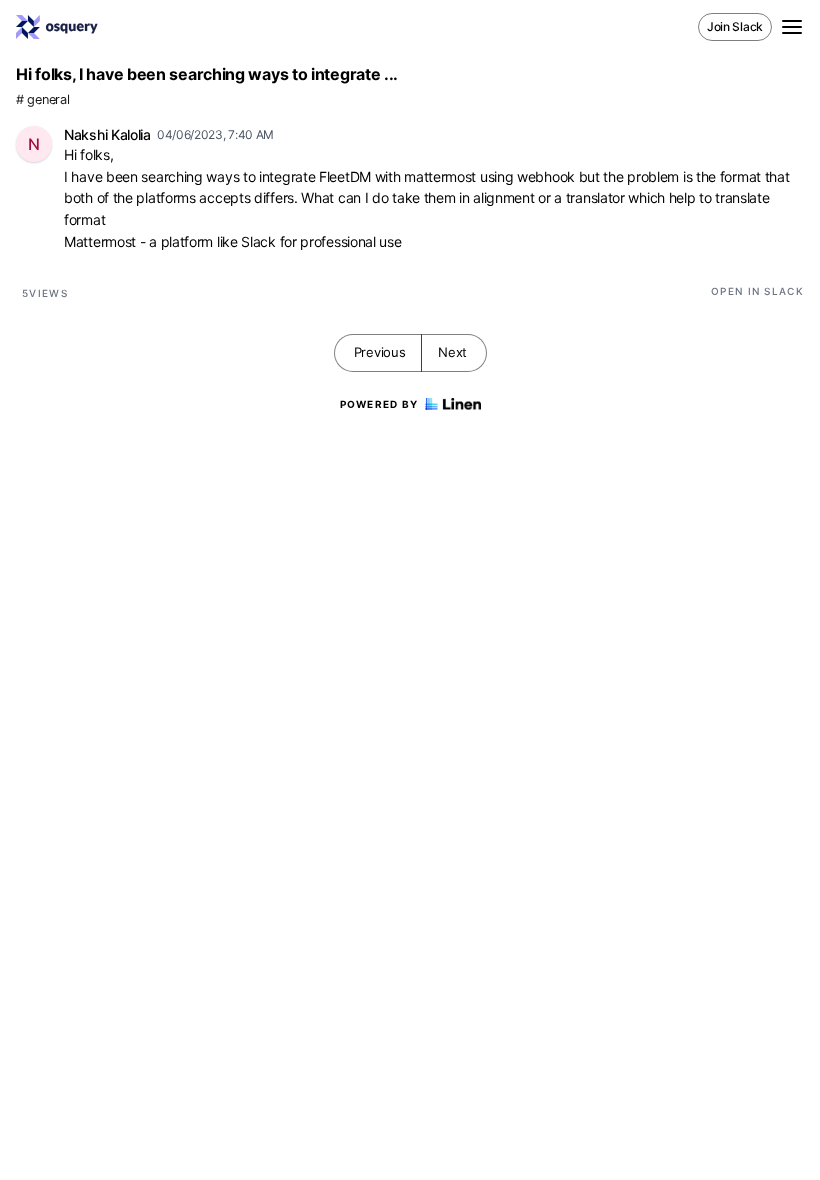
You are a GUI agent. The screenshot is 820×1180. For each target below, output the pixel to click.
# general (42, 99)
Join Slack (735, 26)
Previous (380, 352)
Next (452, 352)
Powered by (379, 404)
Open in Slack (757, 291)
